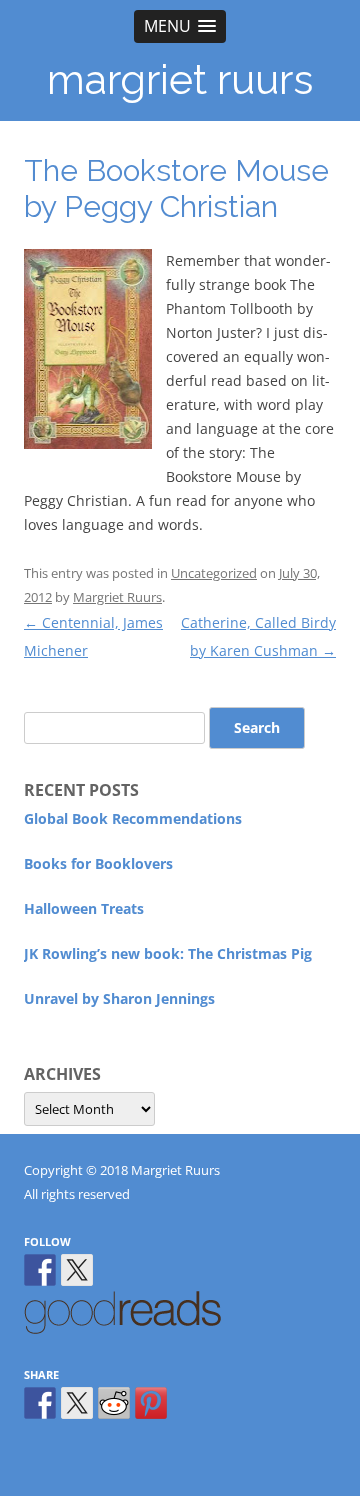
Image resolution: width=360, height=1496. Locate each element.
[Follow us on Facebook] (40, 1270)
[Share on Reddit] (114, 1403)
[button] (180, 26)
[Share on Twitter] (77, 1403)
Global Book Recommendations (133, 818)
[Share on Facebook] (40, 1403)
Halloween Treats (84, 908)
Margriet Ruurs (117, 597)
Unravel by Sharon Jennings (119, 998)
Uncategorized (214, 573)
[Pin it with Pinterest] (151, 1403)
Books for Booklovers (98, 863)
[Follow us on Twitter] (77, 1270)
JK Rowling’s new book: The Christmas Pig (168, 953)
